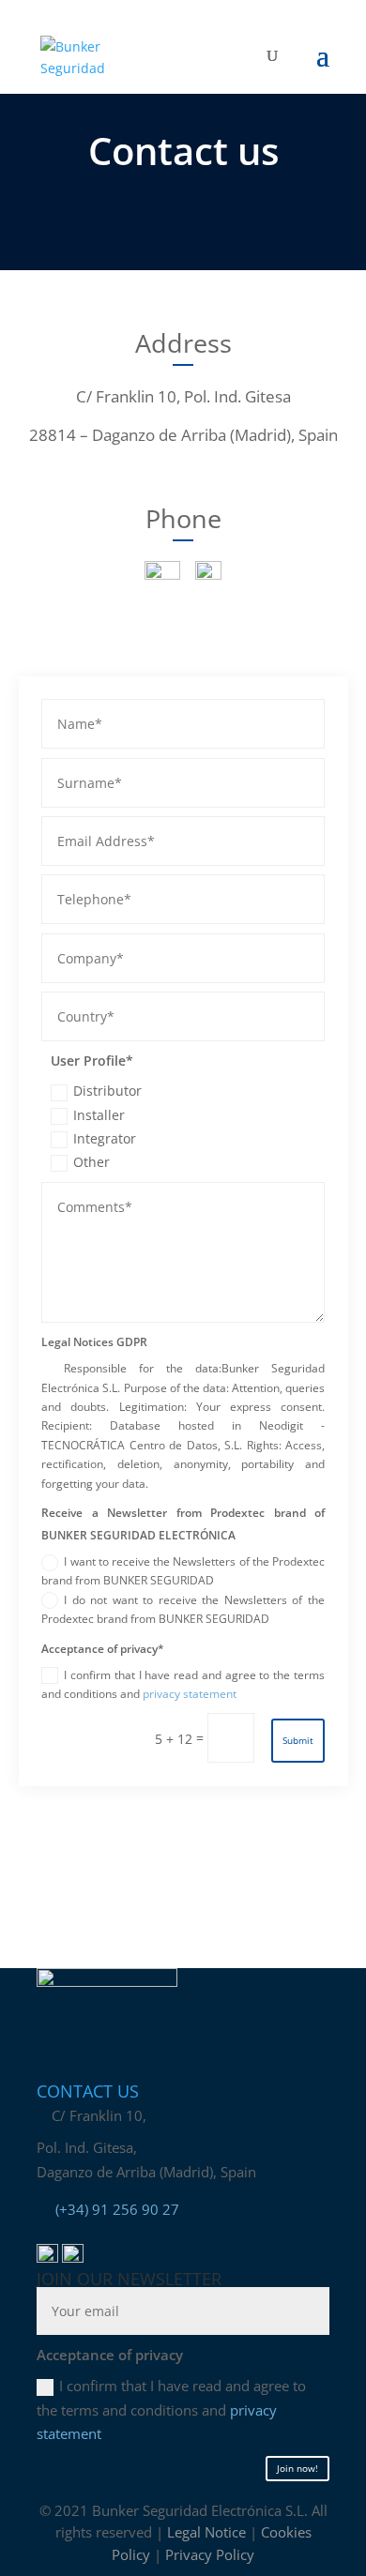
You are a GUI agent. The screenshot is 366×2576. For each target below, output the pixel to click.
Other (91, 1162)
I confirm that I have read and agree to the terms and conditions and (183, 1684)
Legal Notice (206, 2532)
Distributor (107, 1091)
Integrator (105, 1138)
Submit (298, 1740)
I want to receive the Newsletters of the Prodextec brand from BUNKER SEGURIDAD (183, 1571)
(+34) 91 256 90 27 (117, 2209)
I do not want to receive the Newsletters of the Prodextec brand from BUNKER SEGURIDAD (183, 1609)
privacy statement (190, 1694)
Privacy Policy (210, 2554)
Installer (99, 1115)
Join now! (297, 2468)
